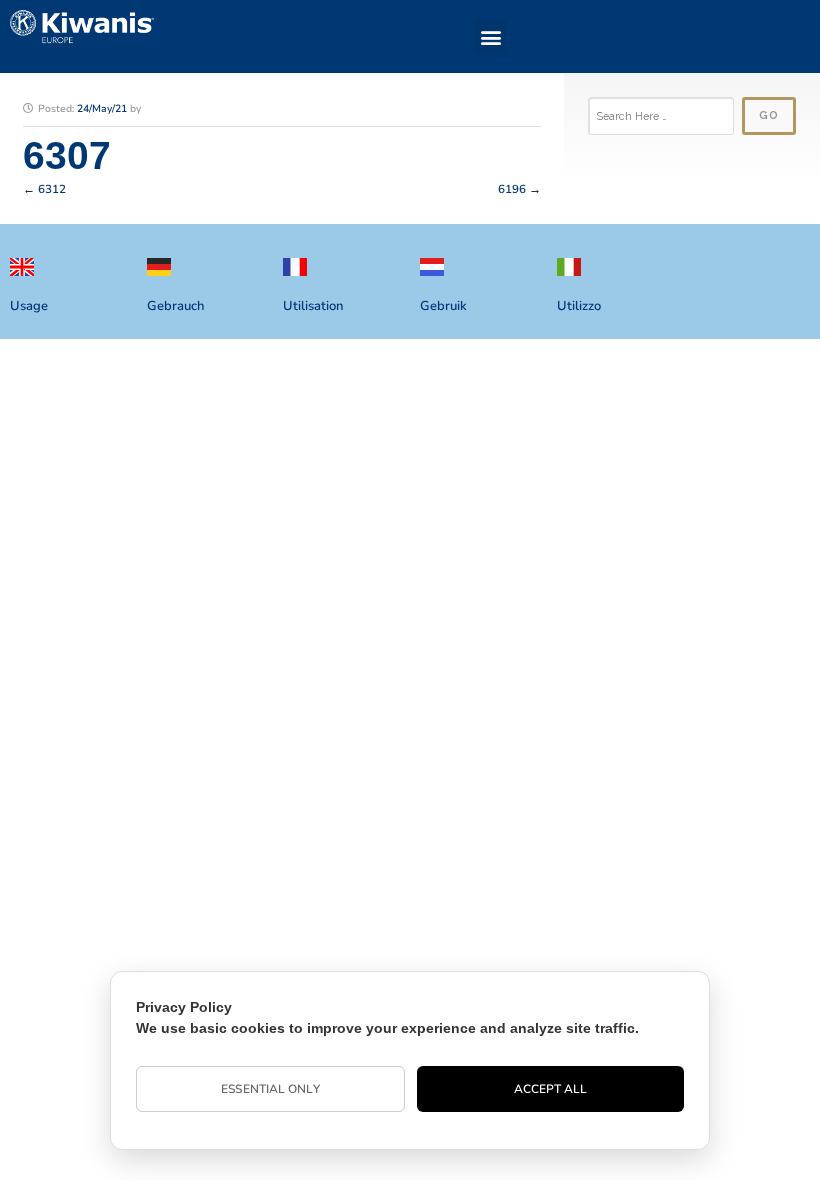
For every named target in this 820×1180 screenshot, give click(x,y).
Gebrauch (175, 306)
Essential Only (270, 1089)
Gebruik (443, 306)
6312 (52, 189)
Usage (29, 306)
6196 (512, 189)
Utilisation (313, 306)
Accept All (551, 1089)
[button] (490, 36)
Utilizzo (579, 306)
